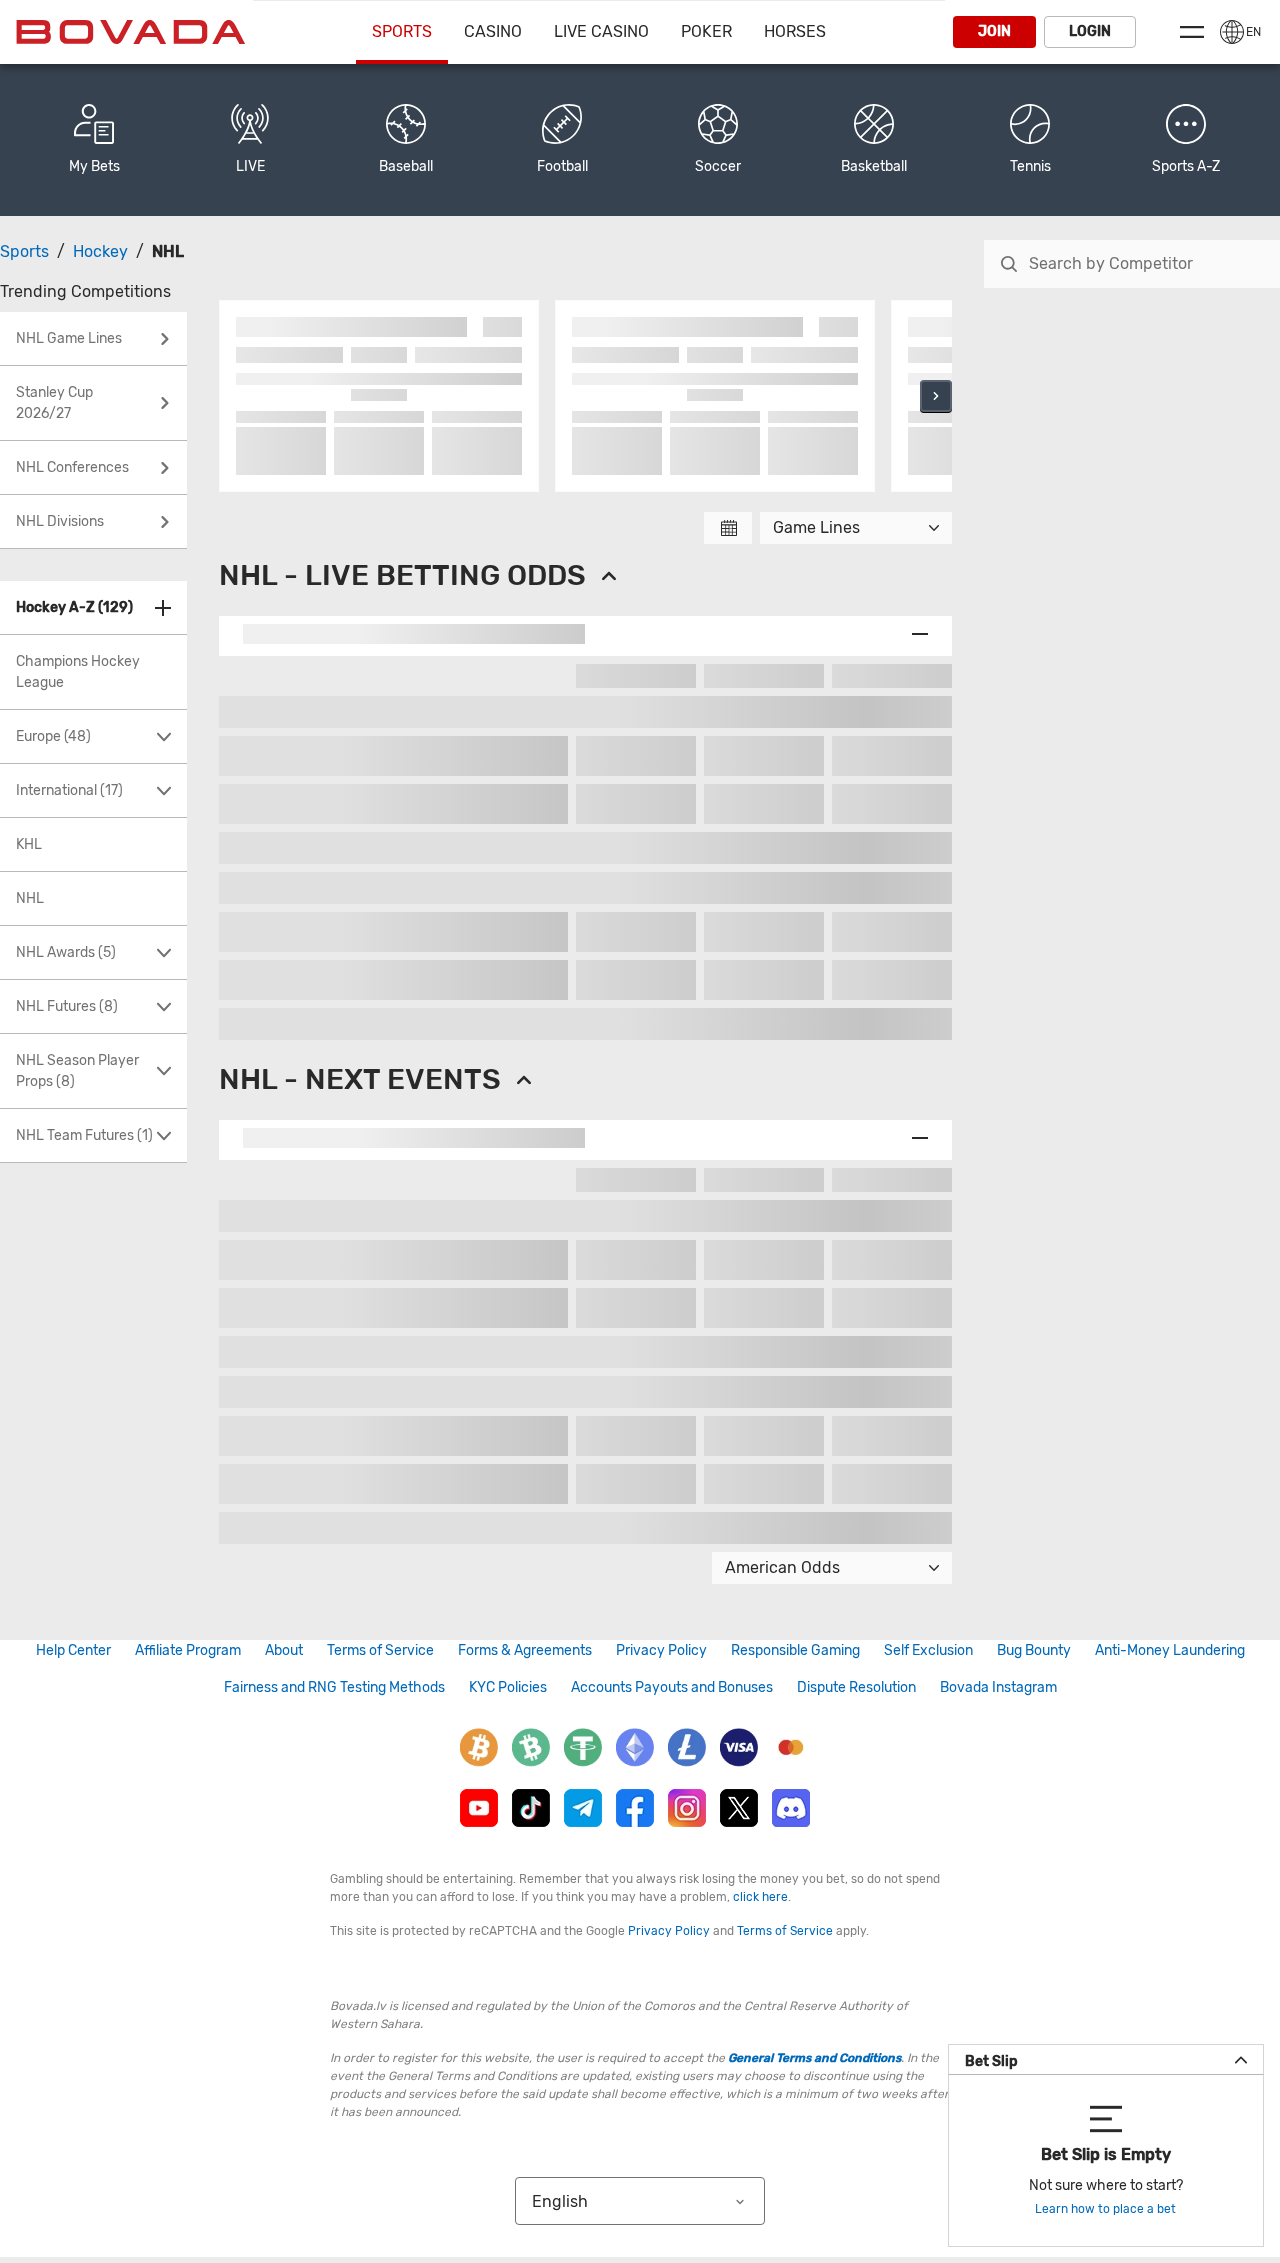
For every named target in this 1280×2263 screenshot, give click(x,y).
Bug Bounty (1034, 1650)
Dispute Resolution (856, 1687)
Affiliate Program (188, 1650)
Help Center (73, 1650)
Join (994, 31)
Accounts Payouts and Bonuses (672, 1687)
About (284, 1650)
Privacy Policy (661, 1650)
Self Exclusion (928, 1650)
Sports (402, 31)
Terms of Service (380, 1650)
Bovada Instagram (998, 1687)
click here (760, 1897)
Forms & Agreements (525, 1650)
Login (1090, 31)
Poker (706, 31)
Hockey (100, 251)
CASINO (493, 31)
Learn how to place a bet (1105, 2209)
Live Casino (601, 31)
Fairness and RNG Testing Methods (334, 1687)
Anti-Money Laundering (1170, 1650)
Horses (795, 31)
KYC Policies (508, 1687)
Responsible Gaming (795, 1650)
